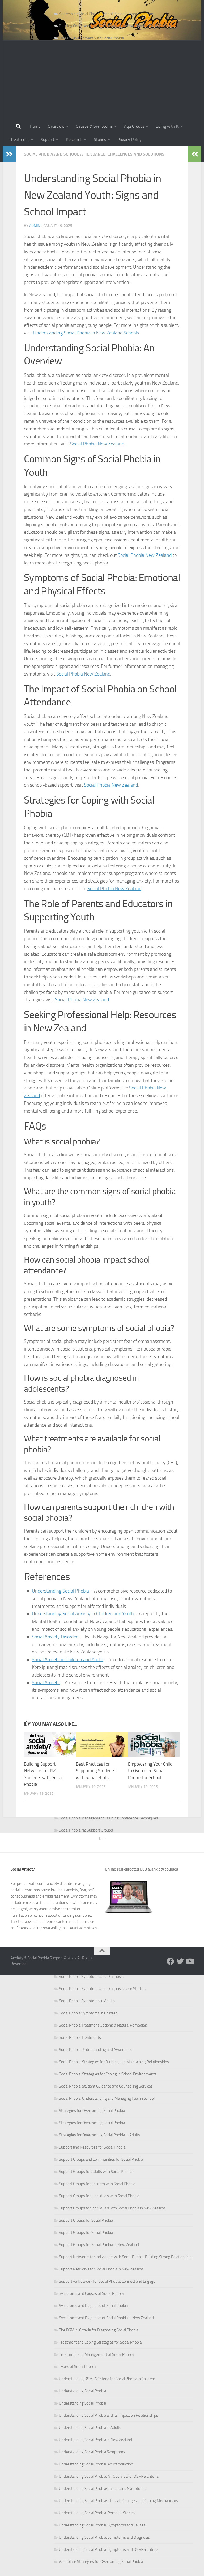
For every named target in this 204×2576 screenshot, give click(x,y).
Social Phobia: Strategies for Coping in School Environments (108, 2074)
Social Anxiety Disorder (55, 1637)
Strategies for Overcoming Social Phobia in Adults (99, 2135)
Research (74, 140)
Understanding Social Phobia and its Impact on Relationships (109, 2415)
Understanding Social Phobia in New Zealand (95, 2440)
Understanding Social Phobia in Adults (90, 2428)
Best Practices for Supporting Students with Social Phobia (96, 1771)
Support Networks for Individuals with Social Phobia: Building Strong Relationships (126, 2257)
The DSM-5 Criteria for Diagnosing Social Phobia (99, 2330)
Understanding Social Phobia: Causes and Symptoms (102, 2489)
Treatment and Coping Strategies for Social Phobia (100, 2342)
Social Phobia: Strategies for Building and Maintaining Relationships (114, 2062)
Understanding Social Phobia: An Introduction (96, 2464)
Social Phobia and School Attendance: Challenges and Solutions (94, 154)
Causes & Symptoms (94, 126)
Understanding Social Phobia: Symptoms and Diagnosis (104, 2537)
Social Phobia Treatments (80, 2037)
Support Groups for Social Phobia (86, 2220)
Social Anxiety (46, 1683)
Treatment (20, 140)
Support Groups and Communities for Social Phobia (101, 2159)
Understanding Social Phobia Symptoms (92, 2452)
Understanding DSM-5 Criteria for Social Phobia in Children (107, 2379)
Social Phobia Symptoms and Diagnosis (91, 1977)
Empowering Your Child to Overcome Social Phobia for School (150, 1771)
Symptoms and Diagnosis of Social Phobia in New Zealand (106, 2318)
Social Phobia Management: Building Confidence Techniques (109, 1818)
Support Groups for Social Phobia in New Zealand (99, 2245)
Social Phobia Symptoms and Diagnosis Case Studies (102, 1989)
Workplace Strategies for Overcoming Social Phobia (101, 2562)
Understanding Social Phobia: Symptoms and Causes (102, 2525)
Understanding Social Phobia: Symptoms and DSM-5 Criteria (109, 2549)
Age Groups (134, 126)
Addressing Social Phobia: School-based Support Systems (107, 14)
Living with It (167, 126)
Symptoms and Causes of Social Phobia (91, 2293)
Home (35, 126)
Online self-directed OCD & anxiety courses (141, 1869)
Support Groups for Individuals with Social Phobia (99, 2196)
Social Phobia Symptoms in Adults (87, 2001)
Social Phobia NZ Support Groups (86, 1830)
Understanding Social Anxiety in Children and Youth (83, 1614)
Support (48, 140)
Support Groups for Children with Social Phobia (97, 2184)
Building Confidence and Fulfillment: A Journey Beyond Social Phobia (115, 26)
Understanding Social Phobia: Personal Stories (97, 2513)
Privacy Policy (129, 140)
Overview (56, 126)
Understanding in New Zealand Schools (86, 333)
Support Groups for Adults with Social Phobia (96, 2172)
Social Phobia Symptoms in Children (88, 2013)
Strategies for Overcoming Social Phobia (92, 2111)
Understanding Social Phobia (82, 2391)
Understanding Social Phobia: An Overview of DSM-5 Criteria (109, 2476)
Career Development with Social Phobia (91, 38)
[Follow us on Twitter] (180, 1961)
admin (35, 226)
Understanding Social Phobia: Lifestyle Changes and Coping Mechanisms (118, 2501)
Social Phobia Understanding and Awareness (96, 2050)
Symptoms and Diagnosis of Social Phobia (93, 2306)
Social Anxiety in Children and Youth (68, 1660)
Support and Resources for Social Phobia (92, 2147)
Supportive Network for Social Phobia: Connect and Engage (107, 2281)
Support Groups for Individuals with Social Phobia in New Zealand (112, 2208)
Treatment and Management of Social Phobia (96, 2354)
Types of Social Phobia (77, 2367)
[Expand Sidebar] (9, 154)
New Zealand (97, 444)
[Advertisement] (102, 80)
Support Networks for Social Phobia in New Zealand (101, 2269)
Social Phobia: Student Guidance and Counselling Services (106, 2086)
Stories (100, 140)
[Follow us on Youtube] (190, 1961)
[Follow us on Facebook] (171, 1961)
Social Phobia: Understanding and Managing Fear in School (107, 2098)
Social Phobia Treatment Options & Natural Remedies (103, 2025)
